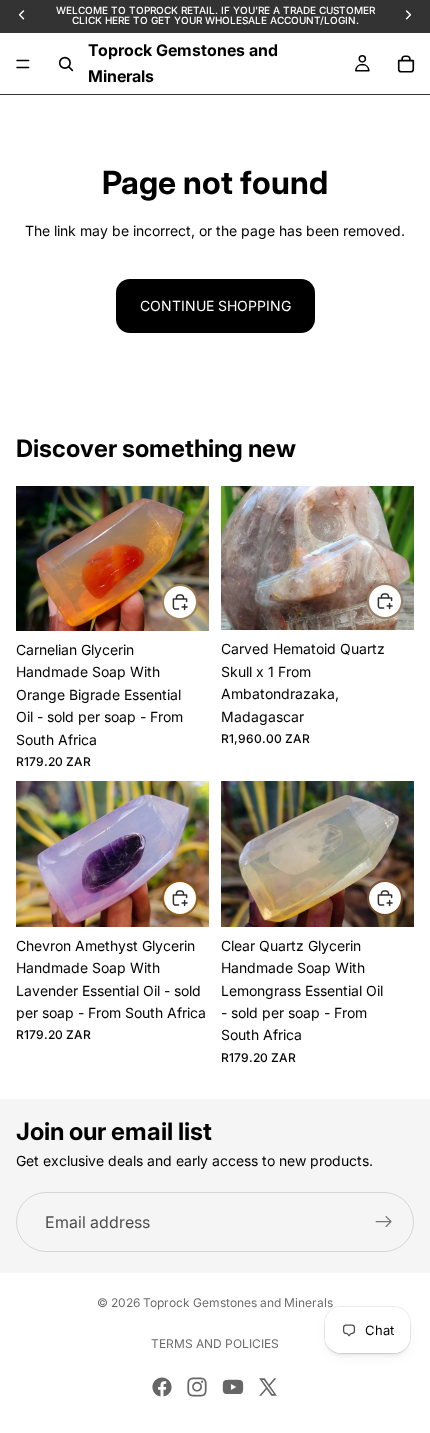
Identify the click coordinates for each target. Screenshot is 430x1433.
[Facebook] (162, 1387)
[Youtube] (233, 1387)
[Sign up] (384, 1222)
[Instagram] (197, 1387)
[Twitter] (268, 1387)
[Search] (66, 64)
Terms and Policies (215, 1343)
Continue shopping (215, 305)
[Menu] (23, 64)
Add (197, 601)
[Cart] (406, 64)
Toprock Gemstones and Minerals (238, 1302)
